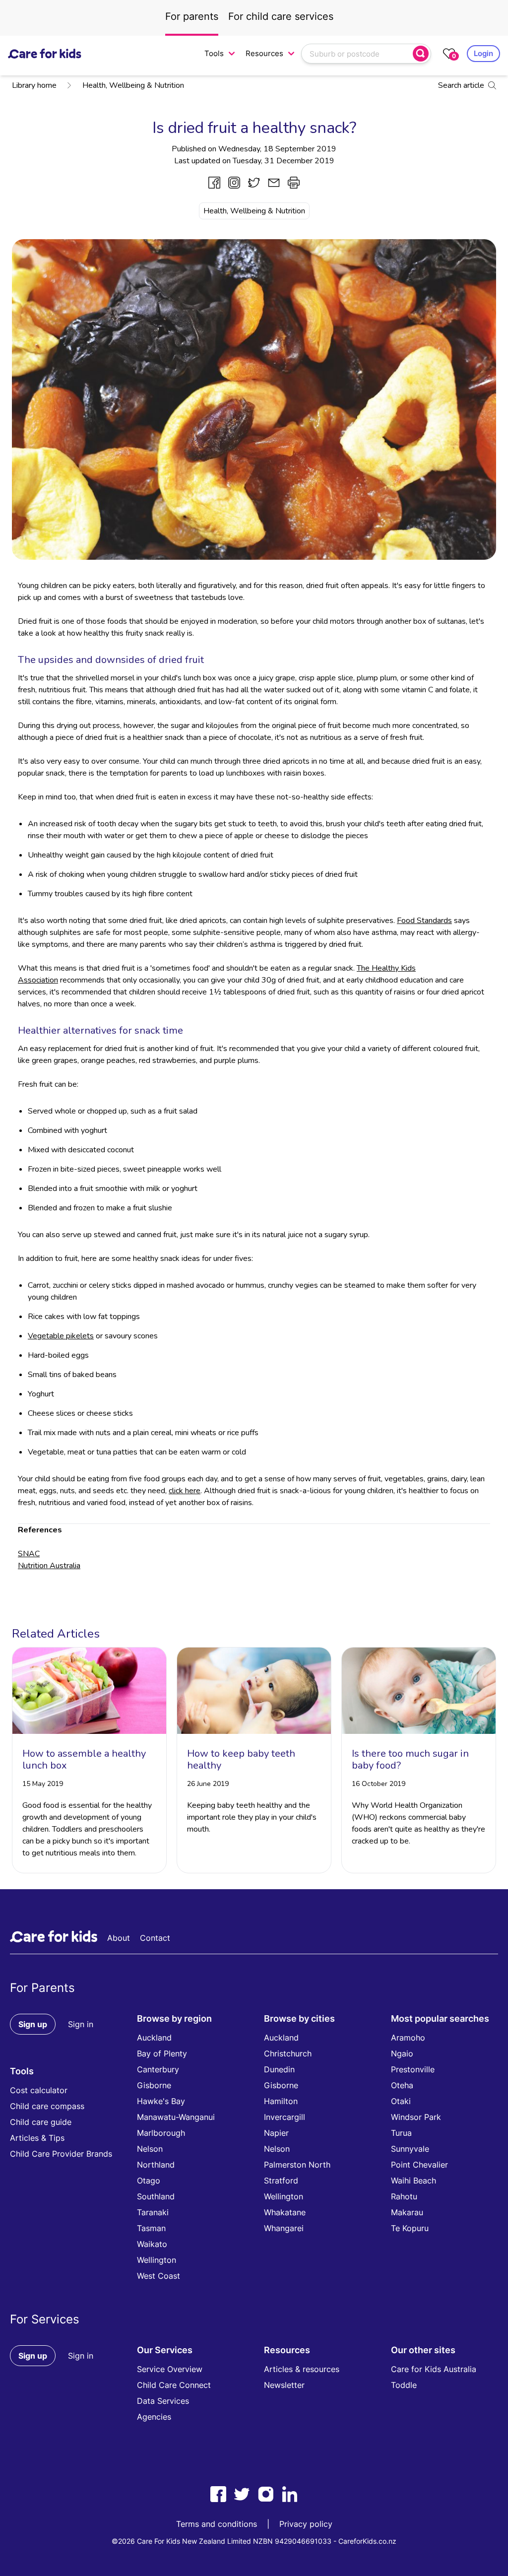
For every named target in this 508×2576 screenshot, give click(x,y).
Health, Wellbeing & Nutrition (133, 85)
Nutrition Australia (49, 1566)
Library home (34, 85)
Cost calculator (39, 2090)
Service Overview (170, 2369)
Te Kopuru (410, 2228)
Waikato (152, 2244)
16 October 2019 (379, 1784)
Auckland (154, 2038)
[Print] (294, 183)
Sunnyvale (410, 2149)
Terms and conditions (217, 2524)
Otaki (401, 2101)
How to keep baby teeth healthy (241, 1759)
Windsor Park (416, 2117)
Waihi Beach (413, 2180)
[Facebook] (218, 2494)
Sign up (33, 2024)
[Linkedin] (290, 2494)
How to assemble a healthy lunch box (84, 1759)
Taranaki (153, 2212)
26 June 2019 (208, 1784)
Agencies (154, 2417)
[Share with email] (274, 183)
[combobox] (358, 54)
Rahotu (404, 2196)
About (119, 1938)
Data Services (163, 2401)
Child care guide (41, 2122)
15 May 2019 (43, 1784)
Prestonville (413, 2069)
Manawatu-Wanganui (176, 2117)
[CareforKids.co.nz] (45, 54)
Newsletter (284, 2385)
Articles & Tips (37, 2138)
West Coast (159, 2276)
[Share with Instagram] (234, 183)
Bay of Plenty (162, 2053)
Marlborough (161, 2133)
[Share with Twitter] (254, 183)
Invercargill (285, 2117)
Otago (149, 2180)
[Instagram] (266, 2494)
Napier (276, 2133)
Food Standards (424, 921)
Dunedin (279, 2069)
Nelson (150, 2149)
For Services (45, 2319)
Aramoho (408, 2038)
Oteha (402, 2085)
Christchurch (288, 2053)
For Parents (42, 1988)
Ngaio (402, 2053)
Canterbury (158, 2069)
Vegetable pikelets (61, 1336)
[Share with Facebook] (214, 183)
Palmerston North (297, 2165)
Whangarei (284, 2228)
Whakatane (285, 2212)
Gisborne (154, 2085)
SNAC (29, 1554)
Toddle (404, 2385)
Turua (401, 2133)
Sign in (81, 2024)
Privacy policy (306, 2524)
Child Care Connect (174, 2385)
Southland (156, 2196)
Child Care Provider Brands (61, 2154)
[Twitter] (242, 2494)
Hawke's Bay (161, 2101)
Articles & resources (302, 2369)
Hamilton (281, 2101)
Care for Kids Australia (434, 2369)
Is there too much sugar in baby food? (410, 1759)
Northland (156, 2165)
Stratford (281, 2180)
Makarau (407, 2212)
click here (185, 1491)
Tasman (151, 2228)
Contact (155, 1938)
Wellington (157, 2260)
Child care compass (47, 2106)
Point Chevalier (419, 2165)
